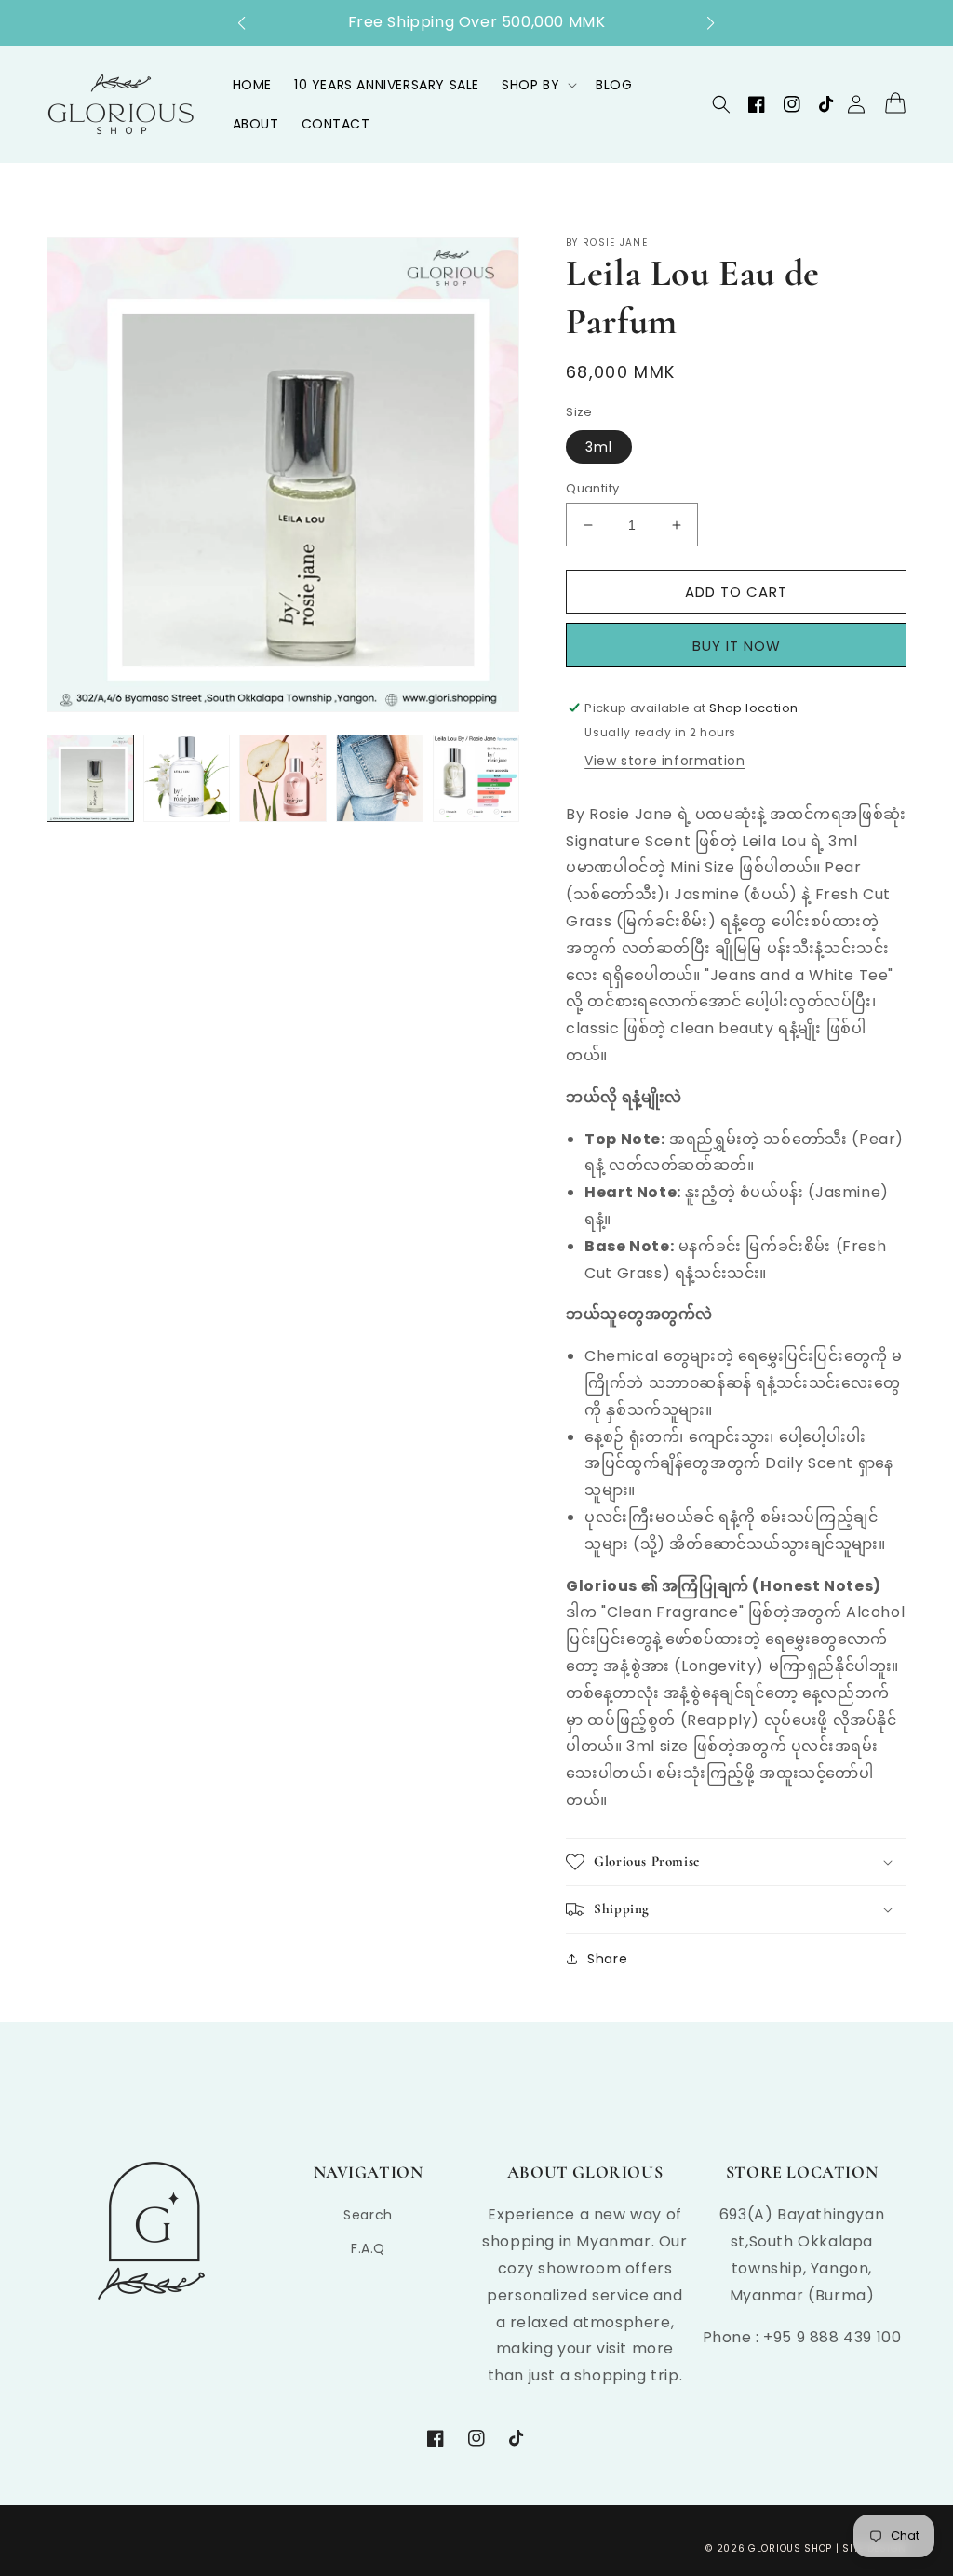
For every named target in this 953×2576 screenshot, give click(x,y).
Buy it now (743, 645)
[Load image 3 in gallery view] (283, 778)
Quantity (592, 488)
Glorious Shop (790, 2549)
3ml (599, 447)
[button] (251, 23)
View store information (664, 761)
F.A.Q (368, 2248)
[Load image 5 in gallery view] (476, 778)
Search (368, 2215)
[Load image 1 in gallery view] (90, 778)
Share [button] (607, 1959)
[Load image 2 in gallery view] (187, 778)
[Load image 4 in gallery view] (380, 778)
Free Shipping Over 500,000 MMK (477, 22)
